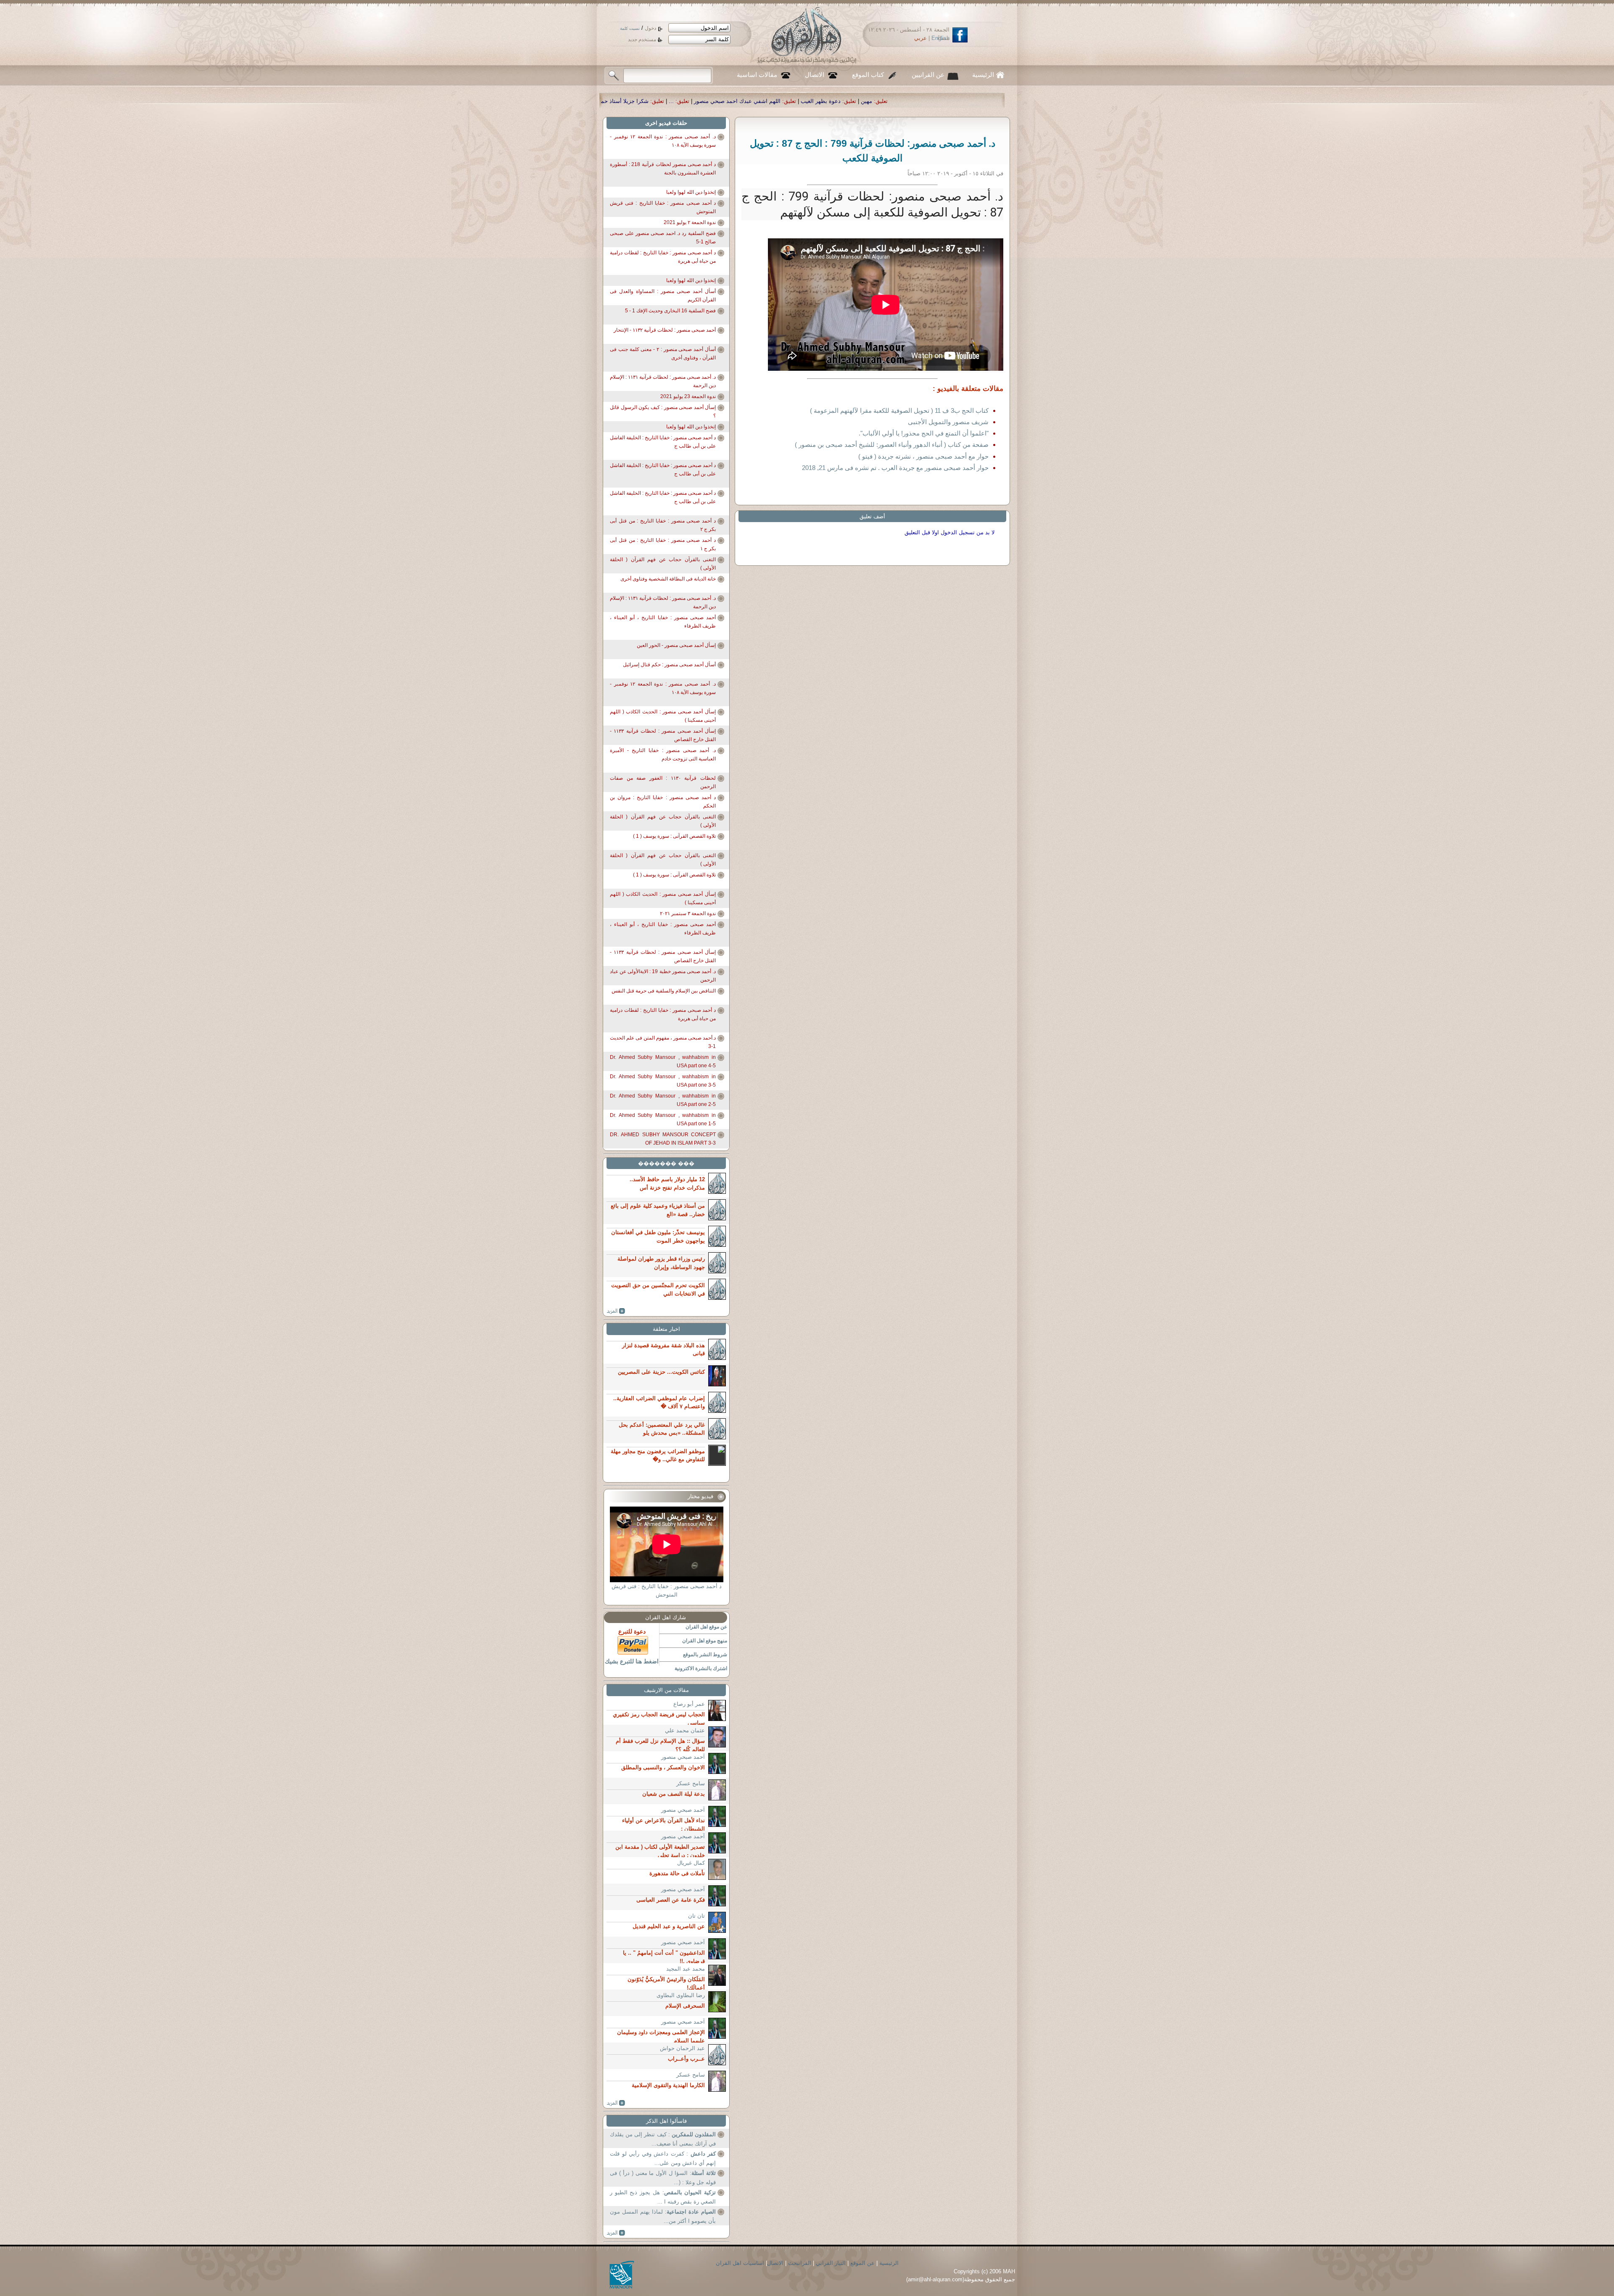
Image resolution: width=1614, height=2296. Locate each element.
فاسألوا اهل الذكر (666, 2121)
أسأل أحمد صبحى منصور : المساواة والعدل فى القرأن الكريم (663, 296)
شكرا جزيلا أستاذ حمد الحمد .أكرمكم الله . (936, 101)
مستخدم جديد (642, 40)
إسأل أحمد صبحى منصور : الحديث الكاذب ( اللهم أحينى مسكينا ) (663, 716)
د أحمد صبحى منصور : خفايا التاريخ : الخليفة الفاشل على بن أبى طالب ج (663, 442)
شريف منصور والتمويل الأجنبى (948, 422)
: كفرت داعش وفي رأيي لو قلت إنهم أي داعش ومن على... (663, 2158)
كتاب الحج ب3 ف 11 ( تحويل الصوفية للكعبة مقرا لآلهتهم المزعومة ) (899, 410)
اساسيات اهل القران (740, 2263)
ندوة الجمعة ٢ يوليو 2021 (690, 222)
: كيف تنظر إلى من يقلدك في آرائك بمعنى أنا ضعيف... (663, 2139)
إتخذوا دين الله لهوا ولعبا (691, 192)
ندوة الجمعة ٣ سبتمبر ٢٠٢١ (688, 913)
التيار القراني (831, 2263)
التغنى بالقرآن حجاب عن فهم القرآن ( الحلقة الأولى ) (663, 564)
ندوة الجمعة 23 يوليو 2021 (688, 396)
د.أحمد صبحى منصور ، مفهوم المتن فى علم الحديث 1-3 (663, 1042)
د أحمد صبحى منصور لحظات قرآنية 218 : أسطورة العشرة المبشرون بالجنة (663, 169)
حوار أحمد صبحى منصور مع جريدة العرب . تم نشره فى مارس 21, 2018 (895, 468)
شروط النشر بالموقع (705, 1655)
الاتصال (815, 75)
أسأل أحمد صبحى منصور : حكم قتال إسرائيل (669, 665)
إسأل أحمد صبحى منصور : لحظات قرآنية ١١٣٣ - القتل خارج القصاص (663, 735)
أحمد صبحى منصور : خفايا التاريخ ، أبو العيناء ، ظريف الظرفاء (663, 622)
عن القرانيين (928, 75)
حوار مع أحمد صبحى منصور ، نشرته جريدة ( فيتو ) (923, 456)
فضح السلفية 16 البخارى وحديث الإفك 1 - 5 (670, 311)
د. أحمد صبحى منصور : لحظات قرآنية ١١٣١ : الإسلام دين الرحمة (663, 381)
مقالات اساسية (757, 75)
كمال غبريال (691, 1863)
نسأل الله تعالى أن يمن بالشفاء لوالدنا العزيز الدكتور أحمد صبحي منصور (783, 101)
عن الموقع (862, 2263)
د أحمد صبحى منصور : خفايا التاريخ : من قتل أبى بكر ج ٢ (663, 525)
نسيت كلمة (630, 28)
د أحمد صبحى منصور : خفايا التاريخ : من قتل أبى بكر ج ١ (663, 544)
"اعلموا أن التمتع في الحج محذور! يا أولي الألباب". (924, 433)
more (616, 1311)
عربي (920, 38)
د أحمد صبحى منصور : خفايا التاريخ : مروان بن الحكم (663, 802)
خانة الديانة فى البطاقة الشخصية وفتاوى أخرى (668, 579)
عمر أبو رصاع (689, 1704)
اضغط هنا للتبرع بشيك (632, 1661)
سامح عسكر (691, 1783)
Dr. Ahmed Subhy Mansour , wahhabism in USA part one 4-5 (663, 1061)
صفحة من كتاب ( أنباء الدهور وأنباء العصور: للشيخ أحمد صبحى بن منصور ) (892, 445)
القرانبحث (800, 2263)
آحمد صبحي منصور (683, 1757)
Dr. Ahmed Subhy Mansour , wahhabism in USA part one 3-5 (663, 1081)
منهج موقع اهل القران (705, 1641)
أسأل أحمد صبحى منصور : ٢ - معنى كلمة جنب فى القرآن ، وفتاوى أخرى (663, 354)
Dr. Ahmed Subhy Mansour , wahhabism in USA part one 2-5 (663, 1100)
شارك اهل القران (666, 1617)
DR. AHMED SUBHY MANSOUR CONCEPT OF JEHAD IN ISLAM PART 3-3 (663, 1139)
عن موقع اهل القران (706, 1627)
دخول (650, 28)
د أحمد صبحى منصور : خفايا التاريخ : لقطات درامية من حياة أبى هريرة (663, 257)
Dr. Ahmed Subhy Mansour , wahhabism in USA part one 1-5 (663, 1119)
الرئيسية (983, 75)
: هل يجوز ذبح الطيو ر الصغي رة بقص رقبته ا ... (663, 2197)
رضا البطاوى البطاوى (681, 1995)
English (940, 38)
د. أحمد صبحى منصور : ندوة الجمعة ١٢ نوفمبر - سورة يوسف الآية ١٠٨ (663, 141)
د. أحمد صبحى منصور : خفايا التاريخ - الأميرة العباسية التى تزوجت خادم (663, 755)
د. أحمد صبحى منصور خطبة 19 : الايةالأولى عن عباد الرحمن (663, 976)
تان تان (696, 1916)
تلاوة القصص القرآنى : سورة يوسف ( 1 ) (674, 836)
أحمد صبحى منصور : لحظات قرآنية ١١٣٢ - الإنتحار (665, 330)
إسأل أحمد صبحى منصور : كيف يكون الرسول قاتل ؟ (663, 412)
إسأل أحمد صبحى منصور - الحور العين (676, 645)
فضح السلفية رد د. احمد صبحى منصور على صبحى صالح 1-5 (663, 238)
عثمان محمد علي (685, 1730)
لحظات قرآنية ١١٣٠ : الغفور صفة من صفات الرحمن (663, 782)
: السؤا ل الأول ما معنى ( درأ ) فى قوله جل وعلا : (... (663, 2178)
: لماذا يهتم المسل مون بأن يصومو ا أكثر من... (663, 2216)
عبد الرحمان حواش (682, 2048)
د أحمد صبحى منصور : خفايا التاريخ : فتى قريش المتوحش (663, 207)
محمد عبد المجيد (686, 1969)
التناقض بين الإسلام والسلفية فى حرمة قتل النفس (664, 991)
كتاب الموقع (868, 75)
